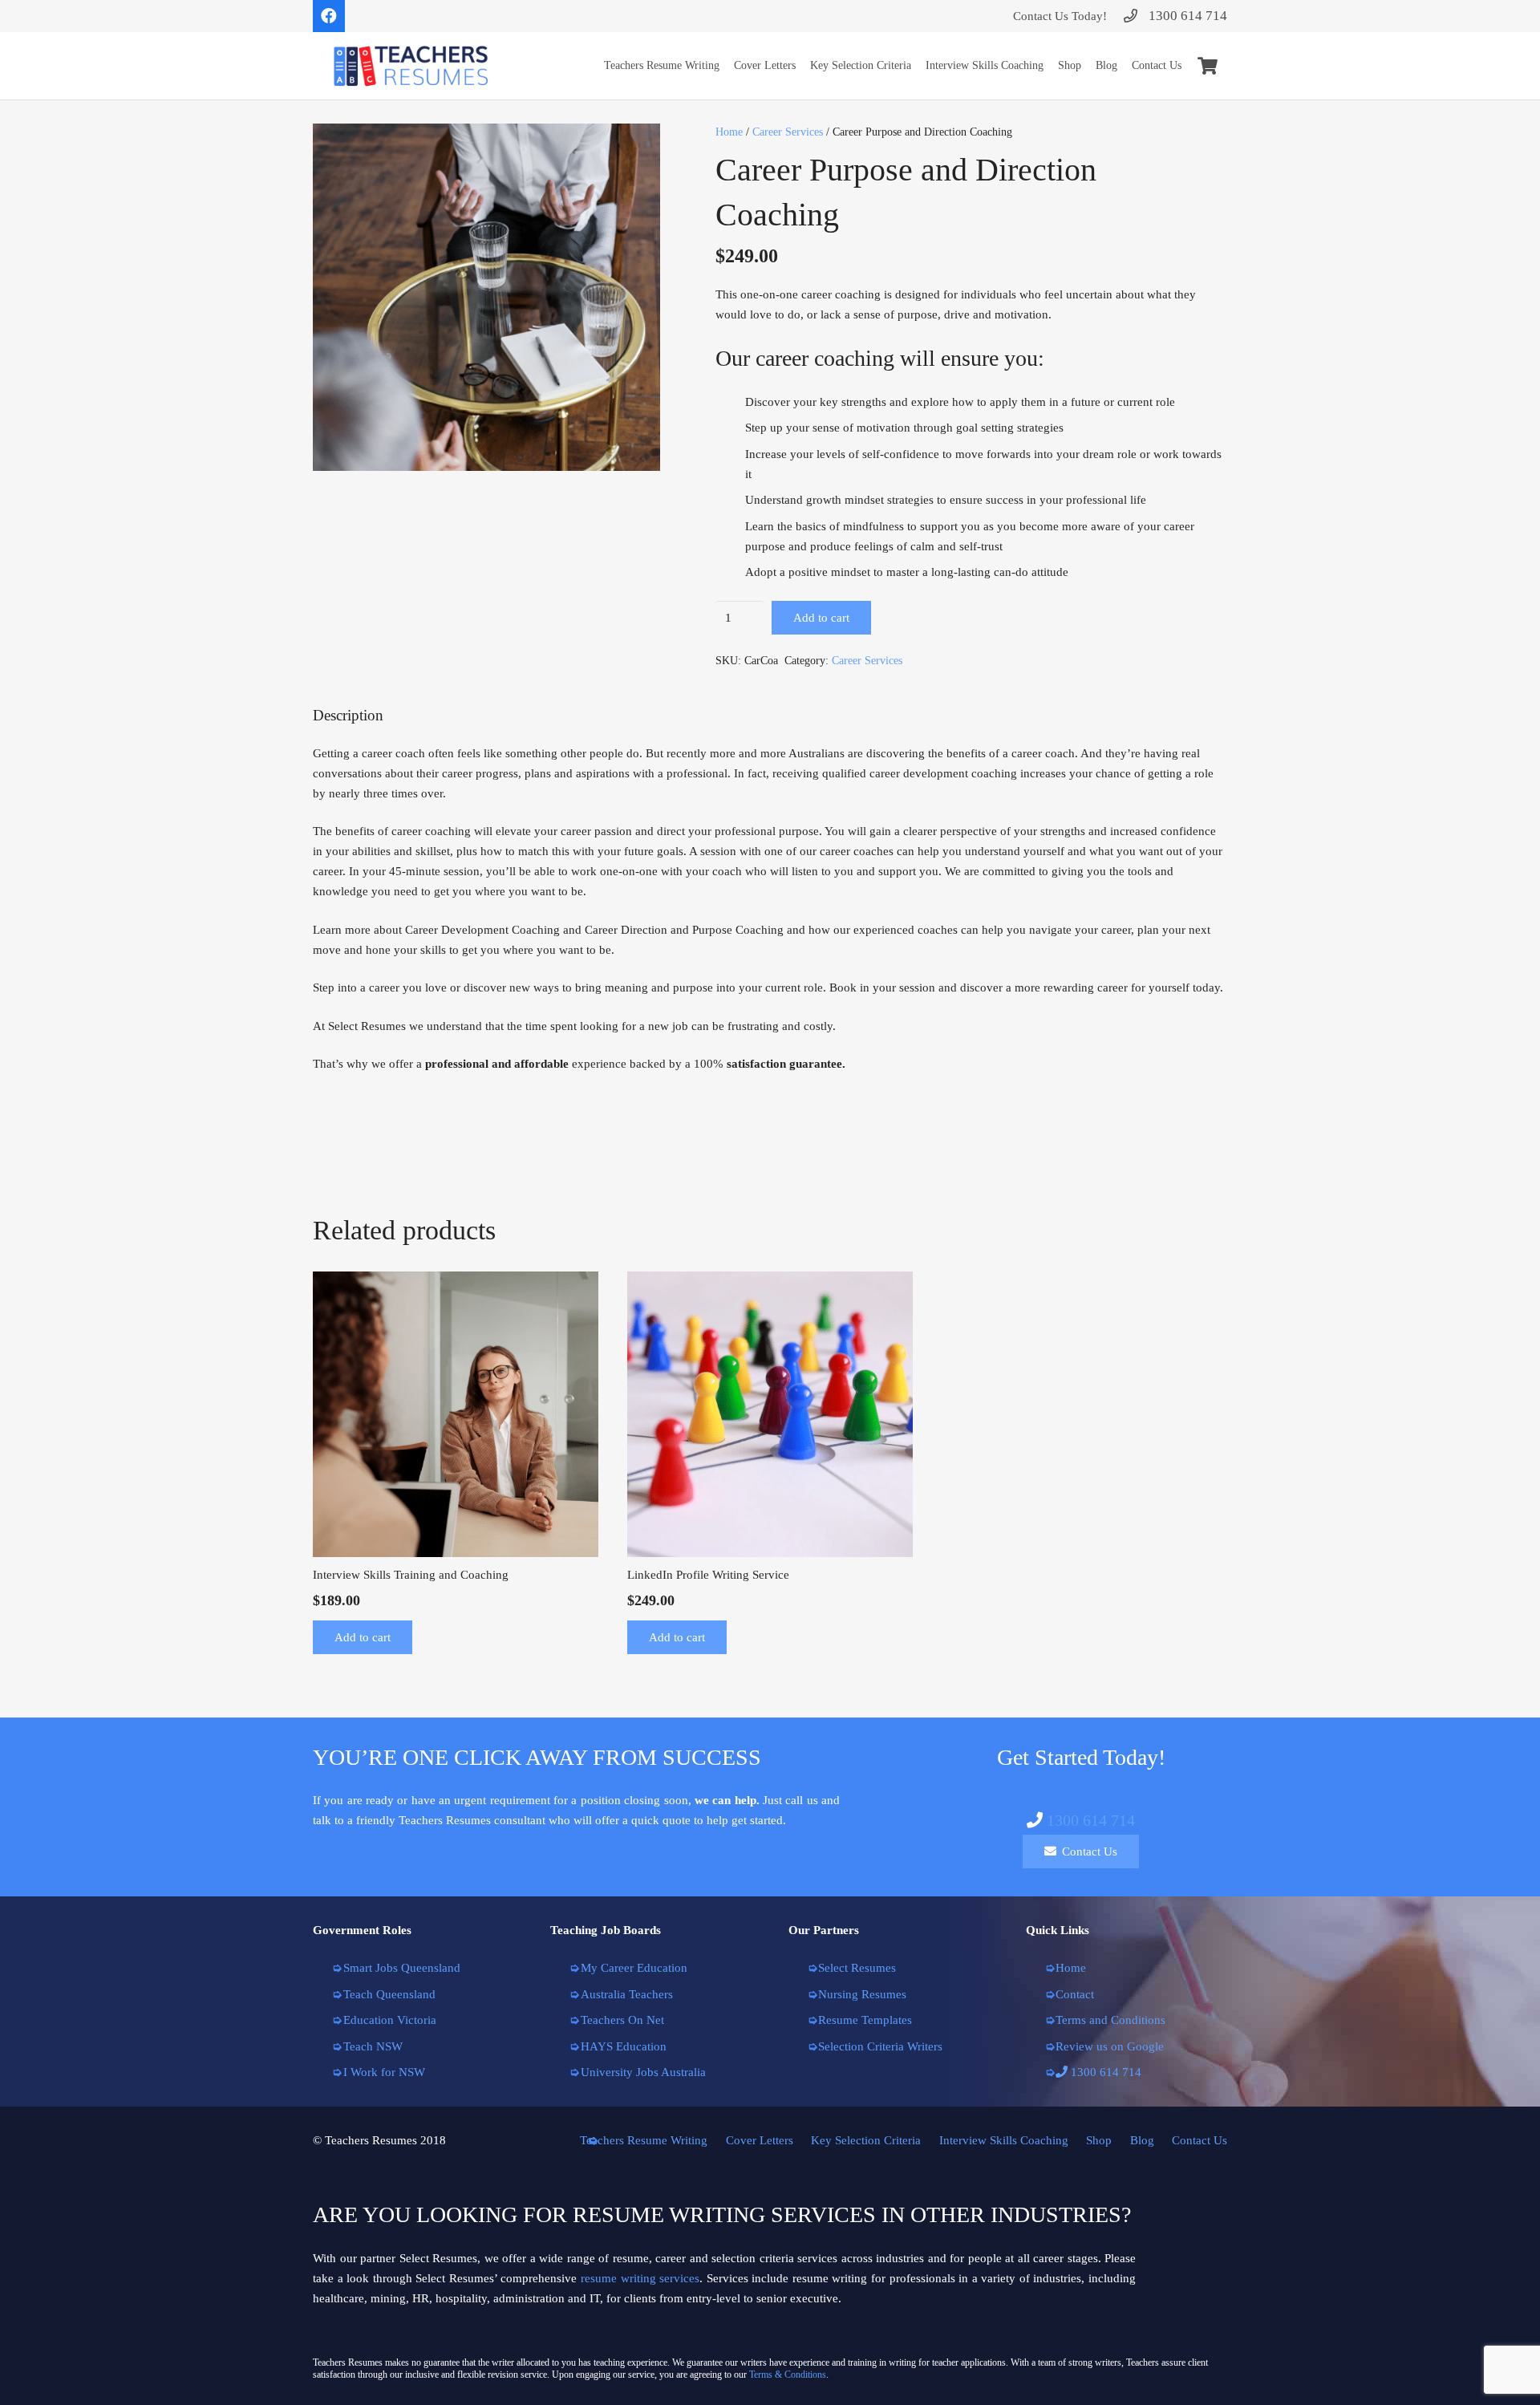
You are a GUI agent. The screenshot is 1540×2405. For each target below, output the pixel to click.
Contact (1075, 1994)
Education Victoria (390, 2020)
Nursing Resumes (862, 1994)
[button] (636, 148)
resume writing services (640, 2278)
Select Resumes (857, 1968)
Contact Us (1200, 2140)
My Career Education (634, 1968)
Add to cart (821, 618)
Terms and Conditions (1110, 2020)
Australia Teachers (627, 1994)
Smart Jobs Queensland (402, 1968)
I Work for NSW (384, 2072)
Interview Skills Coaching (1004, 2140)
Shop (1099, 2140)
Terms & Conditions (788, 2375)
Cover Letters (760, 2140)
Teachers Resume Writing (644, 2140)
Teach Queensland (389, 1994)
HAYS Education (624, 2046)
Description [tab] (348, 715)
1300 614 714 (1091, 1820)
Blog (1142, 2140)
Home (729, 132)
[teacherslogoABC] (411, 66)
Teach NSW (373, 2046)
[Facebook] (329, 16)
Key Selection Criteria (866, 2140)
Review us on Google (1110, 2046)
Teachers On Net (622, 2020)
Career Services (788, 132)
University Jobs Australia (643, 2072)
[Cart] (1208, 66)
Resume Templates (865, 2020)
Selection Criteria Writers (880, 2046)
